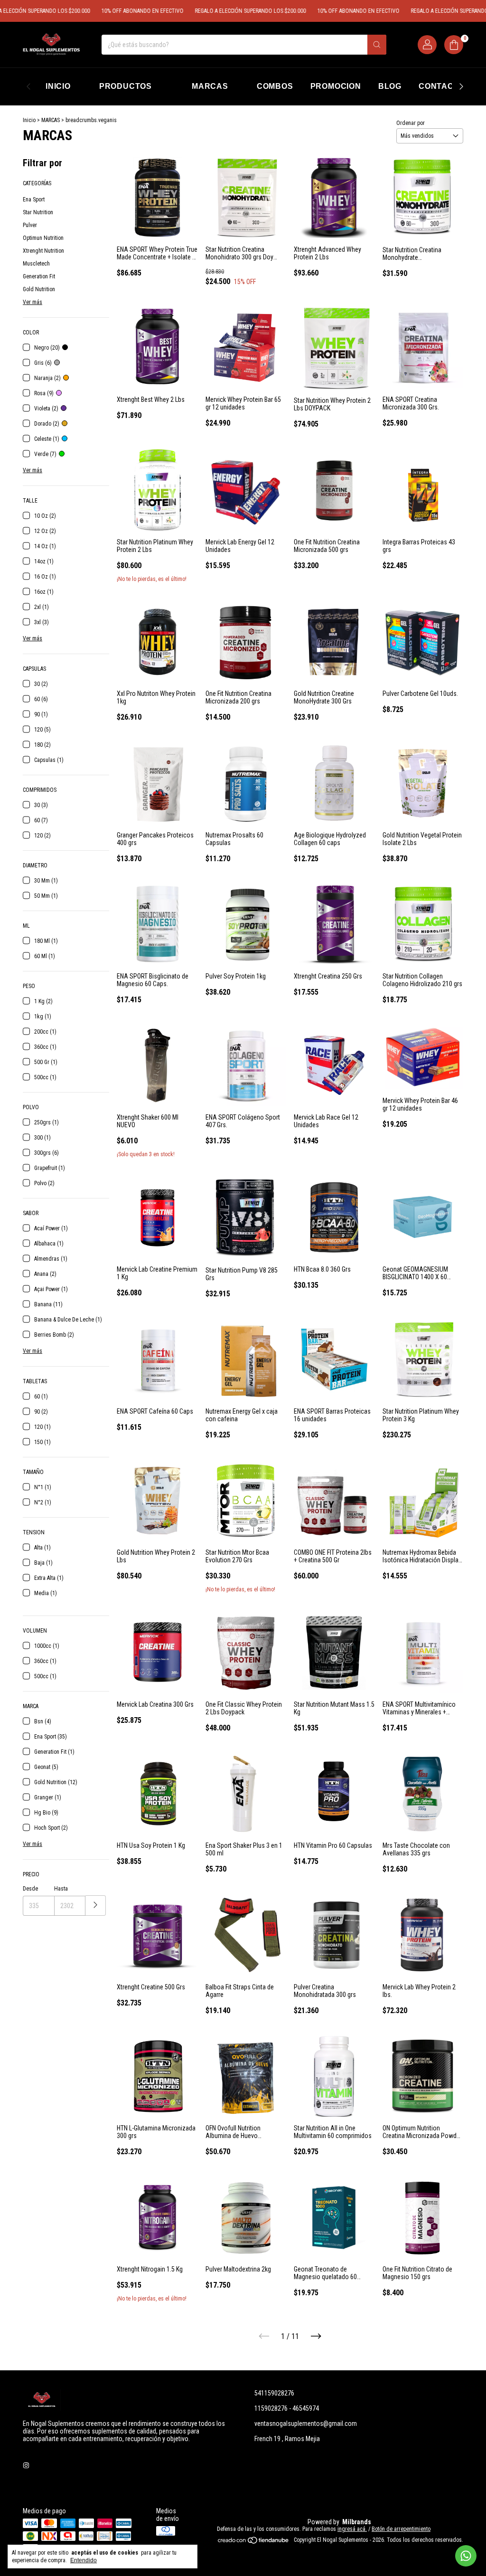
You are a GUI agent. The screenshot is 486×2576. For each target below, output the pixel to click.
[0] (454, 45)
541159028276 (274, 2393)
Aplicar (96, 1906)
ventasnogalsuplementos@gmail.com (306, 2424)
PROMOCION (336, 86)
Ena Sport (34, 200)
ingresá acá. (352, 2529)
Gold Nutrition (39, 289)
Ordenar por (411, 123)
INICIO (58, 86)
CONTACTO (442, 86)
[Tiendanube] (254, 2542)
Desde (30, 1889)
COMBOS (275, 86)
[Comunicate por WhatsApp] (466, 2556)
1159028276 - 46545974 (287, 2408)
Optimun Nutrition (43, 238)
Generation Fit (39, 276)
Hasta (61, 1889)
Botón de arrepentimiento (401, 2529)
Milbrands (357, 2522)
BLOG (390, 86)
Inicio (29, 120)
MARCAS (210, 86)
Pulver (30, 225)
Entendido (84, 2560)
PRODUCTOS (126, 86)
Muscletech (36, 264)
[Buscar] (377, 45)
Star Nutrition (38, 212)
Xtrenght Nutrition (43, 251)
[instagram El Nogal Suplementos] (26, 2465)
